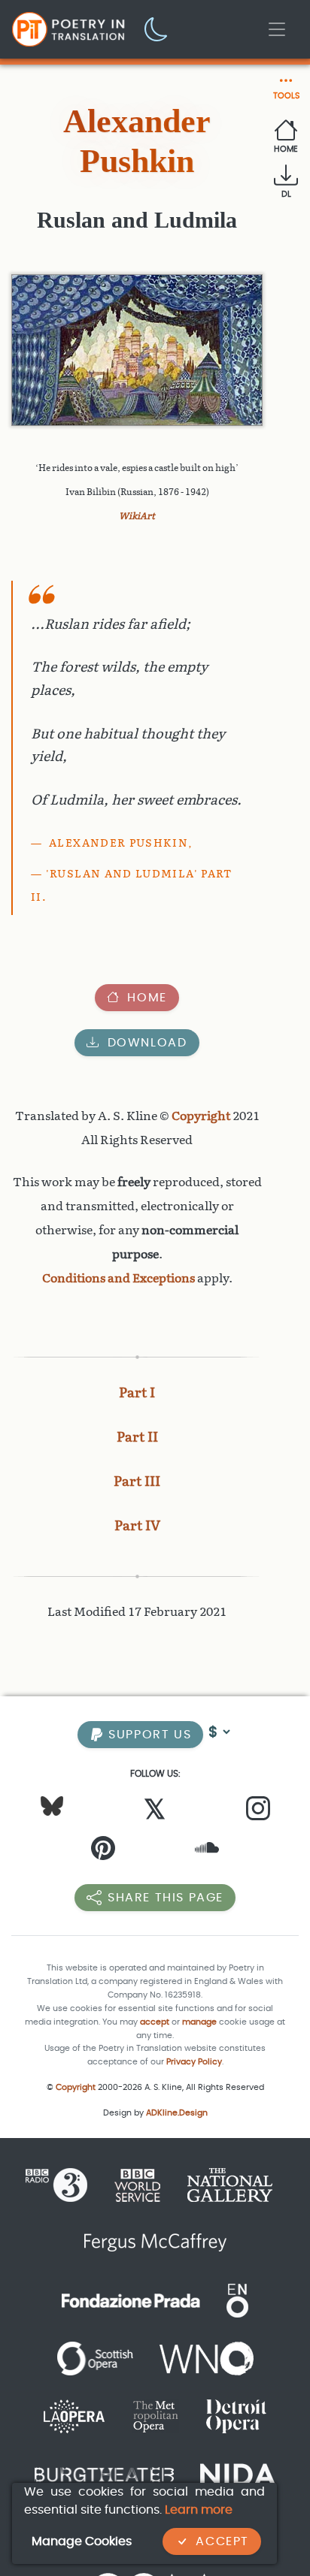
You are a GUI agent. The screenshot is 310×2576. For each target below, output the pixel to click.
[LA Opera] (74, 2416)
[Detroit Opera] (236, 2416)
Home (147, 997)
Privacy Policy (194, 2062)
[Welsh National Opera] (207, 2358)
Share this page (166, 1897)
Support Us (148, 1734)
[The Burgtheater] (104, 2473)
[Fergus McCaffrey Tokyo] (155, 2242)
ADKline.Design (177, 2113)
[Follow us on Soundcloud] (207, 1851)
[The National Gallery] (230, 2184)
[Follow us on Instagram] (258, 1812)
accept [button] (155, 2022)
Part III (137, 1481)
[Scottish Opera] (95, 2358)
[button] (157, 28)
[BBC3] (62, 2184)
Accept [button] (222, 2541)
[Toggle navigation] (277, 29)
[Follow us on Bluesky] (52, 1806)
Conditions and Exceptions (119, 1278)
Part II (137, 1437)
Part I (137, 1393)
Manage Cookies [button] (82, 2541)
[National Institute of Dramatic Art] (238, 2473)
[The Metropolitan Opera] (155, 2416)
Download (147, 1042)
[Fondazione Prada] (131, 2300)
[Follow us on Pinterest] (103, 1851)
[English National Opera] (237, 2300)
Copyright (201, 1116)
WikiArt (137, 516)
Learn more (199, 2510)
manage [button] (199, 2022)
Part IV (137, 1526)
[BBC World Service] (137, 2184)
